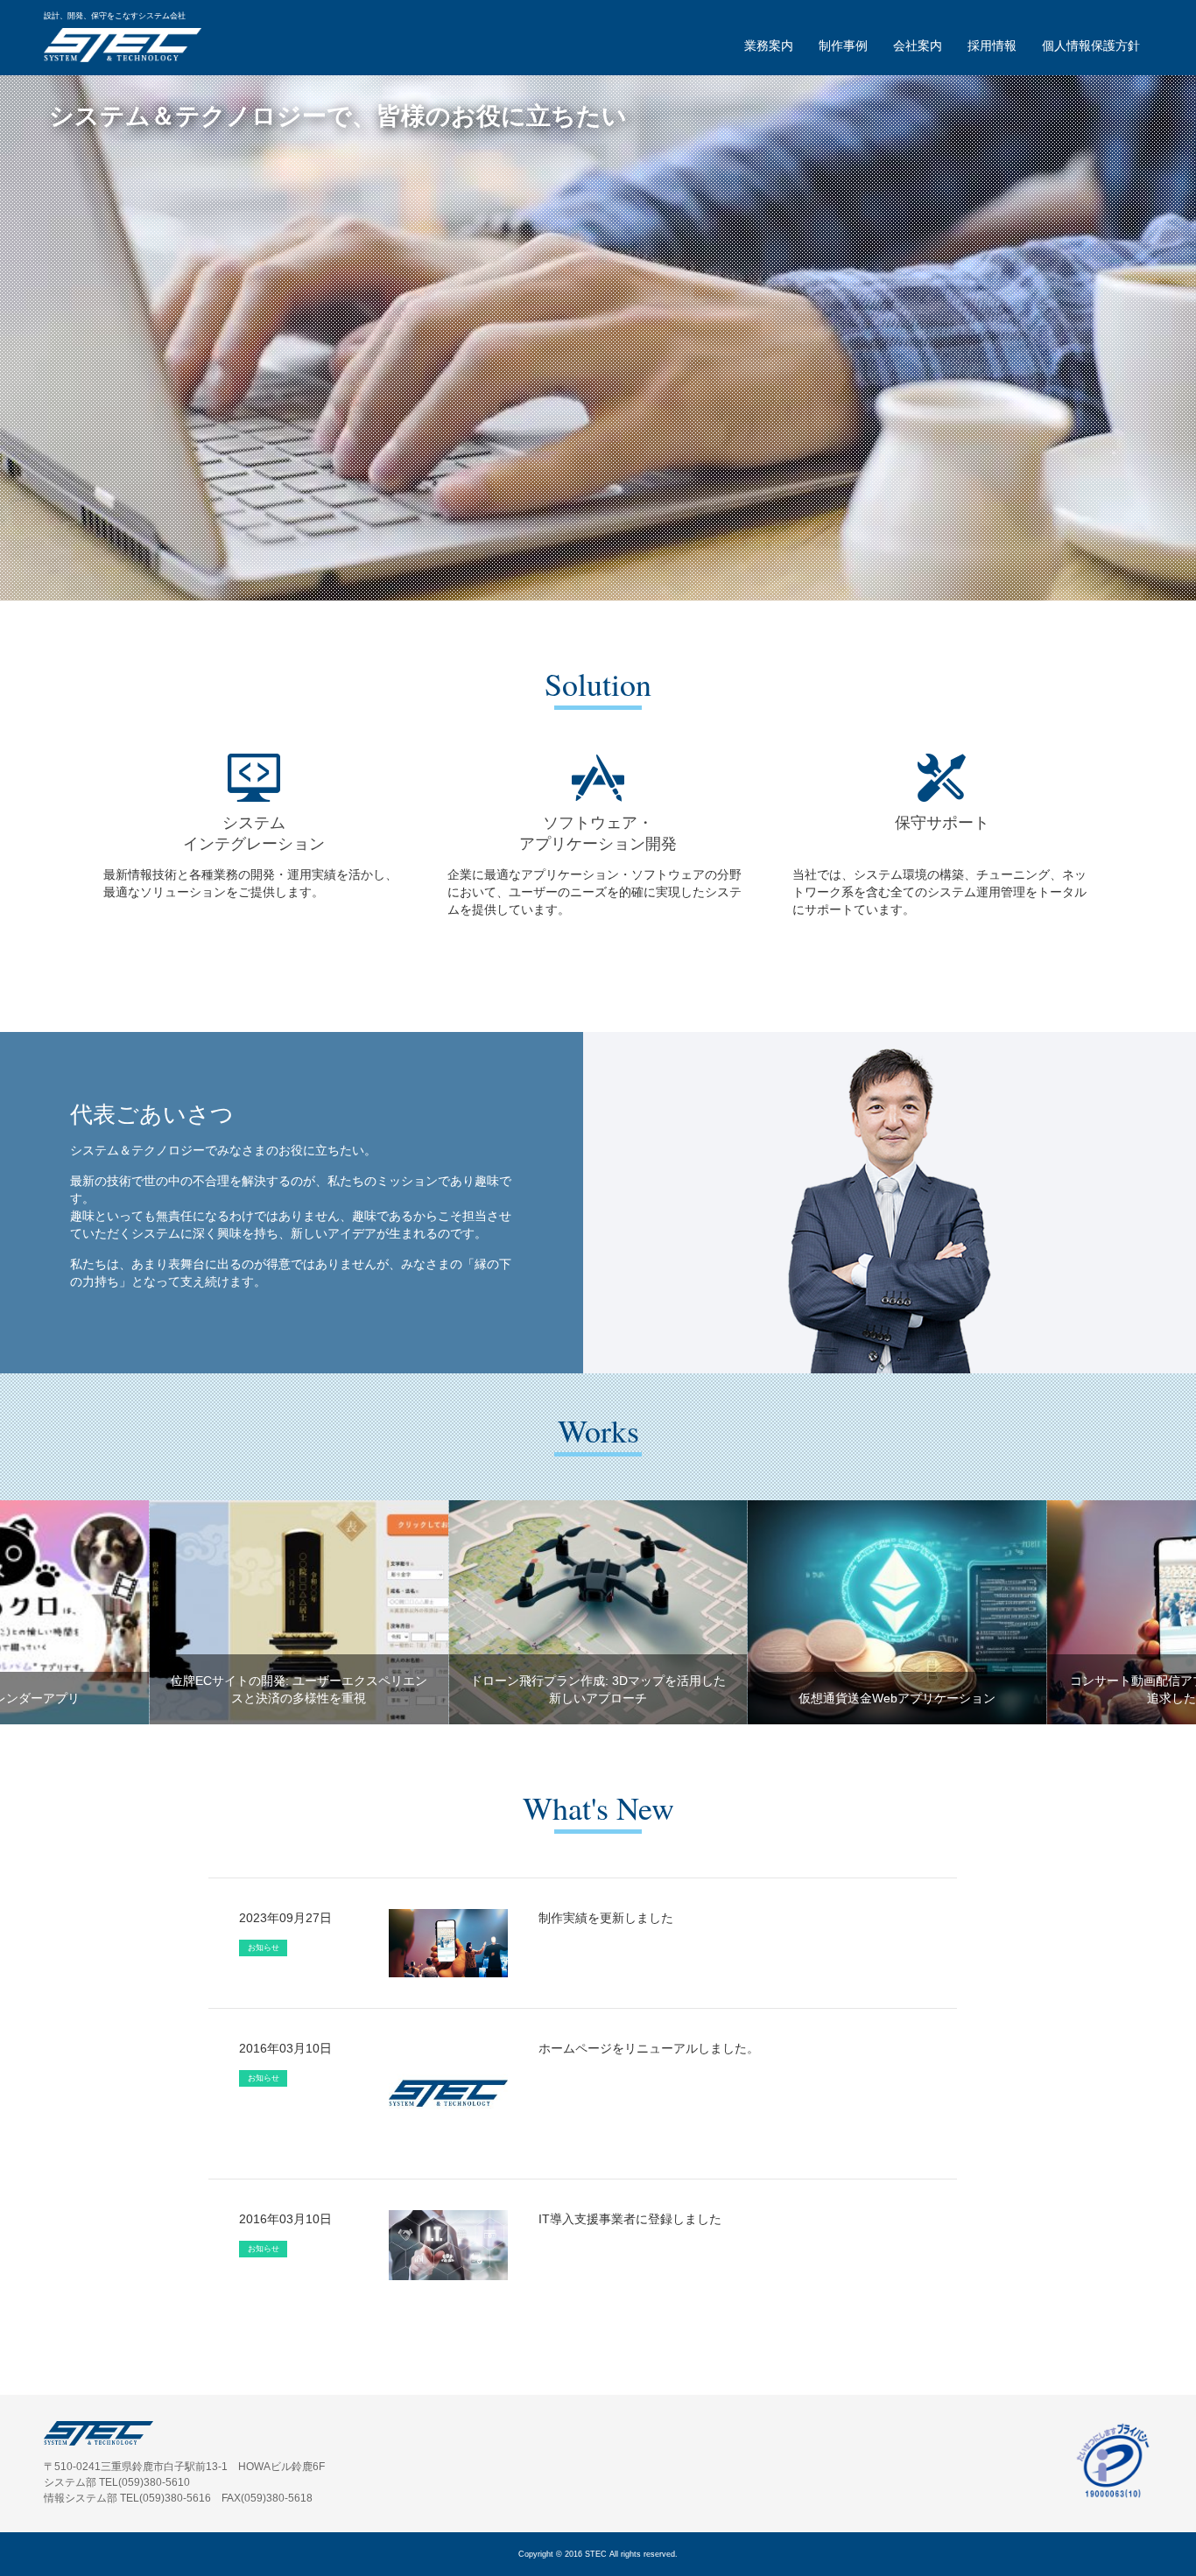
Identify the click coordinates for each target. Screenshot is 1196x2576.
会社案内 (918, 45)
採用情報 (992, 45)
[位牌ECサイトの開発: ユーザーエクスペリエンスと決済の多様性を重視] (299, 1611)
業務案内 (769, 45)
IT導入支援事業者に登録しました (630, 2219)
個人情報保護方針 (1091, 45)
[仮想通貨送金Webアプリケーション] (897, 1611)
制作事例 (843, 45)
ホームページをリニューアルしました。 (649, 2048)
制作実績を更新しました (606, 1918)
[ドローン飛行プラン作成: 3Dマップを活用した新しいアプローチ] (598, 1611)
